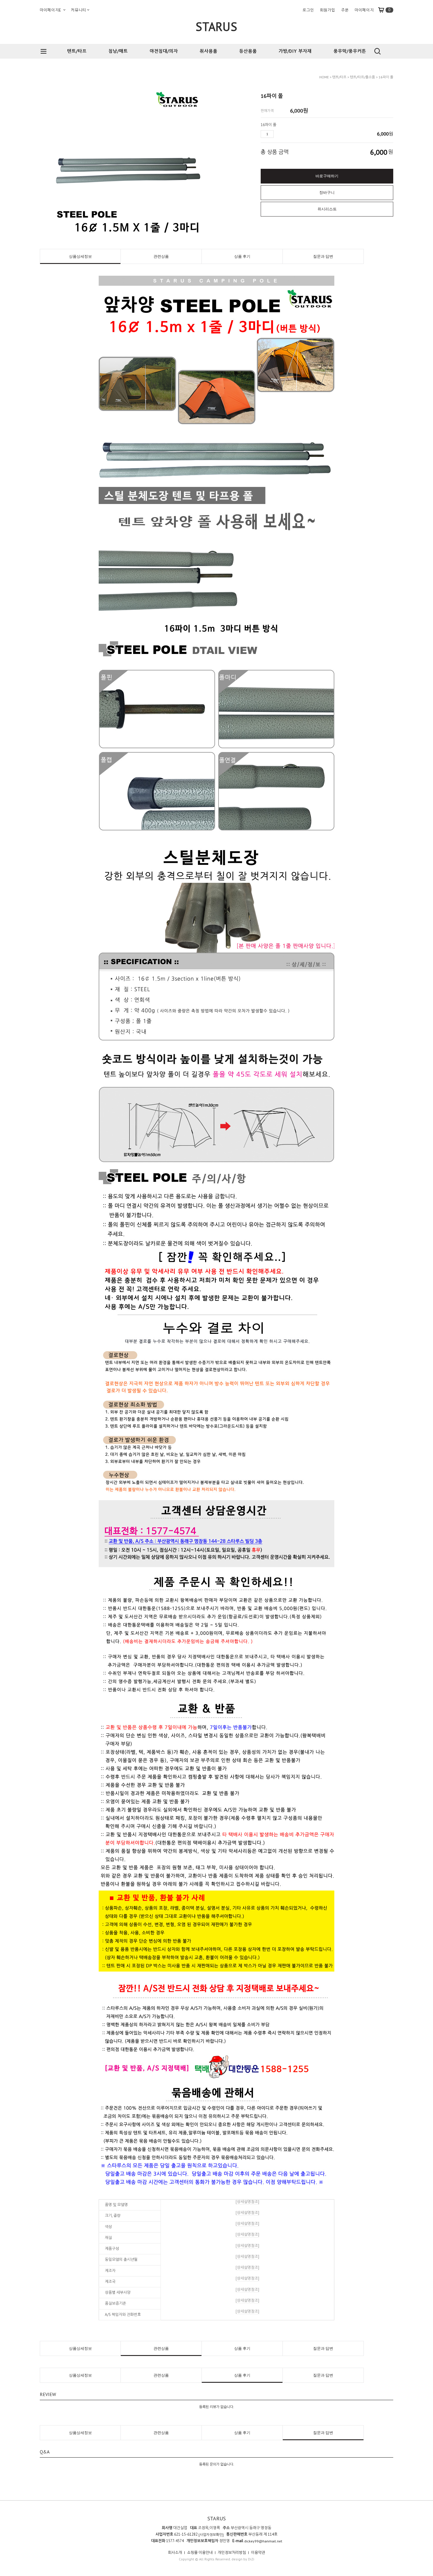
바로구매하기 (327, 176)
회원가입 (328, 10)
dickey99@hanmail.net (263, 2541)
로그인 (308, 10)
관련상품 (161, 256)
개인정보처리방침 (232, 2553)
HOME (324, 77)
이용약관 (258, 2553)
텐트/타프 (77, 51)
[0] (384, 10)
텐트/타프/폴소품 (362, 77)
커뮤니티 (79, 10)
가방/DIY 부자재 (295, 51)
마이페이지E (51, 10)
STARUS (216, 27)
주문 (345, 10)
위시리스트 (327, 209)
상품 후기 (242, 256)
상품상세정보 (80, 256)
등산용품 (248, 51)
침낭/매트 (118, 51)
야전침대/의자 (164, 51)
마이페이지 (364, 10)
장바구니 (327, 193)
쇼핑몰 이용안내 (200, 2553)
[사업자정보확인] (211, 2535)
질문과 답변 (323, 256)
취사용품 (209, 51)
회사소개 (175, 2553)
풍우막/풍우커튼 (350, 51)
